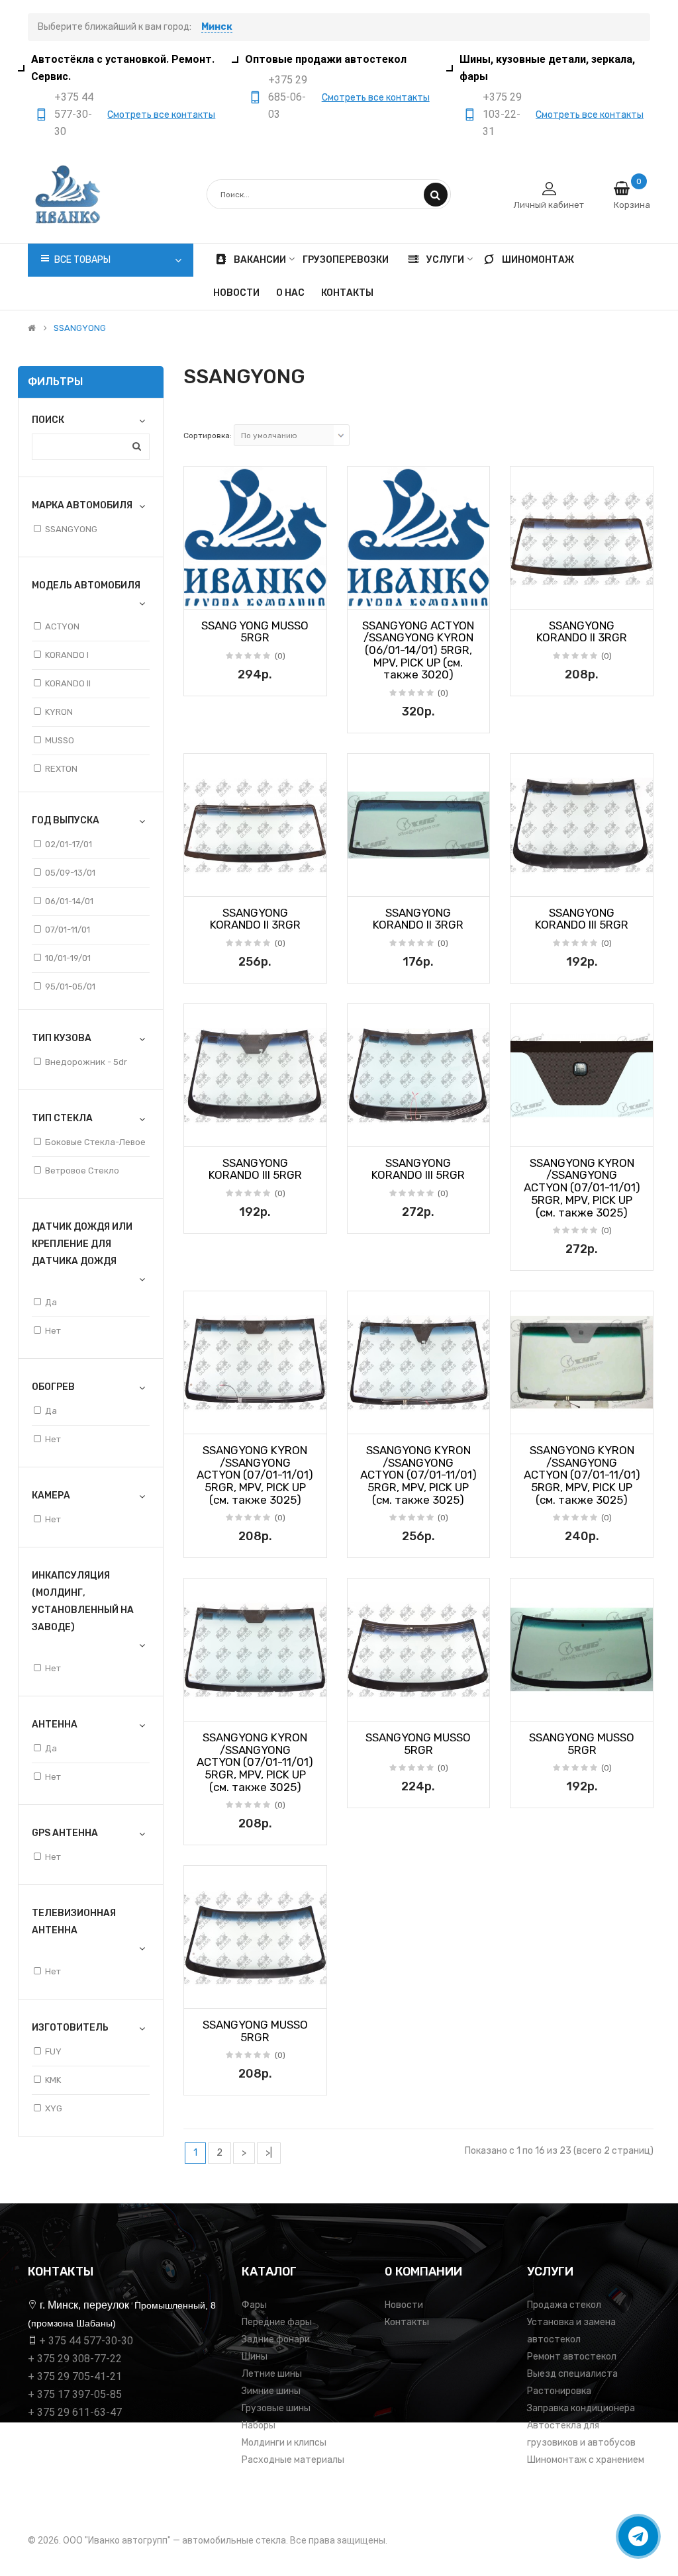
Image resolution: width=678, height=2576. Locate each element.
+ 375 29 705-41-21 (75, 2376)
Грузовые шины (276, 2408)
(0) (280, 656)
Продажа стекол (564, 2305)
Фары (254, 2305)
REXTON (61, 769)
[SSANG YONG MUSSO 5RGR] (255, 538)
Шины (255, 2357)
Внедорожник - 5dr (86, 1062)
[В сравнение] (312, 595)
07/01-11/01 (68, 930)
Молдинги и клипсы (284, 2443)
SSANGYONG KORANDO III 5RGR (582, 919)
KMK (53, 2080)
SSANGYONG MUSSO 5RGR (418, 1744)
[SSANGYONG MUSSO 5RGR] (419, 1650)
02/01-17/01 (69, 844)
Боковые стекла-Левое (95, 1142)
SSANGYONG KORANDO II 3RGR (582, 632)
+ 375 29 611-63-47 (75, 2412)
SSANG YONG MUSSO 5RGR (255, 632)
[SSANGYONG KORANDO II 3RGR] (582, 538)
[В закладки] (199, 595)
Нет (53, 1331)
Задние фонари (276, 2339)
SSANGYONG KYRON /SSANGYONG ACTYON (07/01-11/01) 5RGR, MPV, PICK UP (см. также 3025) (582, 1188)
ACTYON (62, 626)
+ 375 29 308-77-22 (75, 2359)
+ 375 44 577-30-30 (86, 2341)
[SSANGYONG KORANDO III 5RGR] (582, 825)
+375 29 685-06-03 (288, 97)
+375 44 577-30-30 (74, 114)
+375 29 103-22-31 (502, 114)
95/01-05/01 (70, 987)
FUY (53, 2051)
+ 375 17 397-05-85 (75, 2394)
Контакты (407, 2322)
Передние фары (277, 2322)
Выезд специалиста (572, 2374)
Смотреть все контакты (161, 115)
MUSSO (60, 740)
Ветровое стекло (82, 1171)
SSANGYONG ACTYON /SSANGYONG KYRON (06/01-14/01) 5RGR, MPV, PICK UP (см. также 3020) (418, 650)
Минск (217, 27)
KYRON (59, 712)
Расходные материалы (293, 2460)
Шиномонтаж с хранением (586, 2460)
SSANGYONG (80, 328)
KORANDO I (67, 655)
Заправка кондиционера (581, 2408)
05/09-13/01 (70, 873)
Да (51, 1302)
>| (269, 2153)
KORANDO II (68, 683)
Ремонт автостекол (572, 2357)
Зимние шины (271, 2391)
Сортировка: (208, 436)
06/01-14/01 (69, 901)
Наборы (259, 2425)
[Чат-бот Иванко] (638, 2536)
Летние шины (272, 2374)
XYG (54, 2108)
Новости (404, 2305)
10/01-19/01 (68, 958)
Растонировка (559, 2391)
